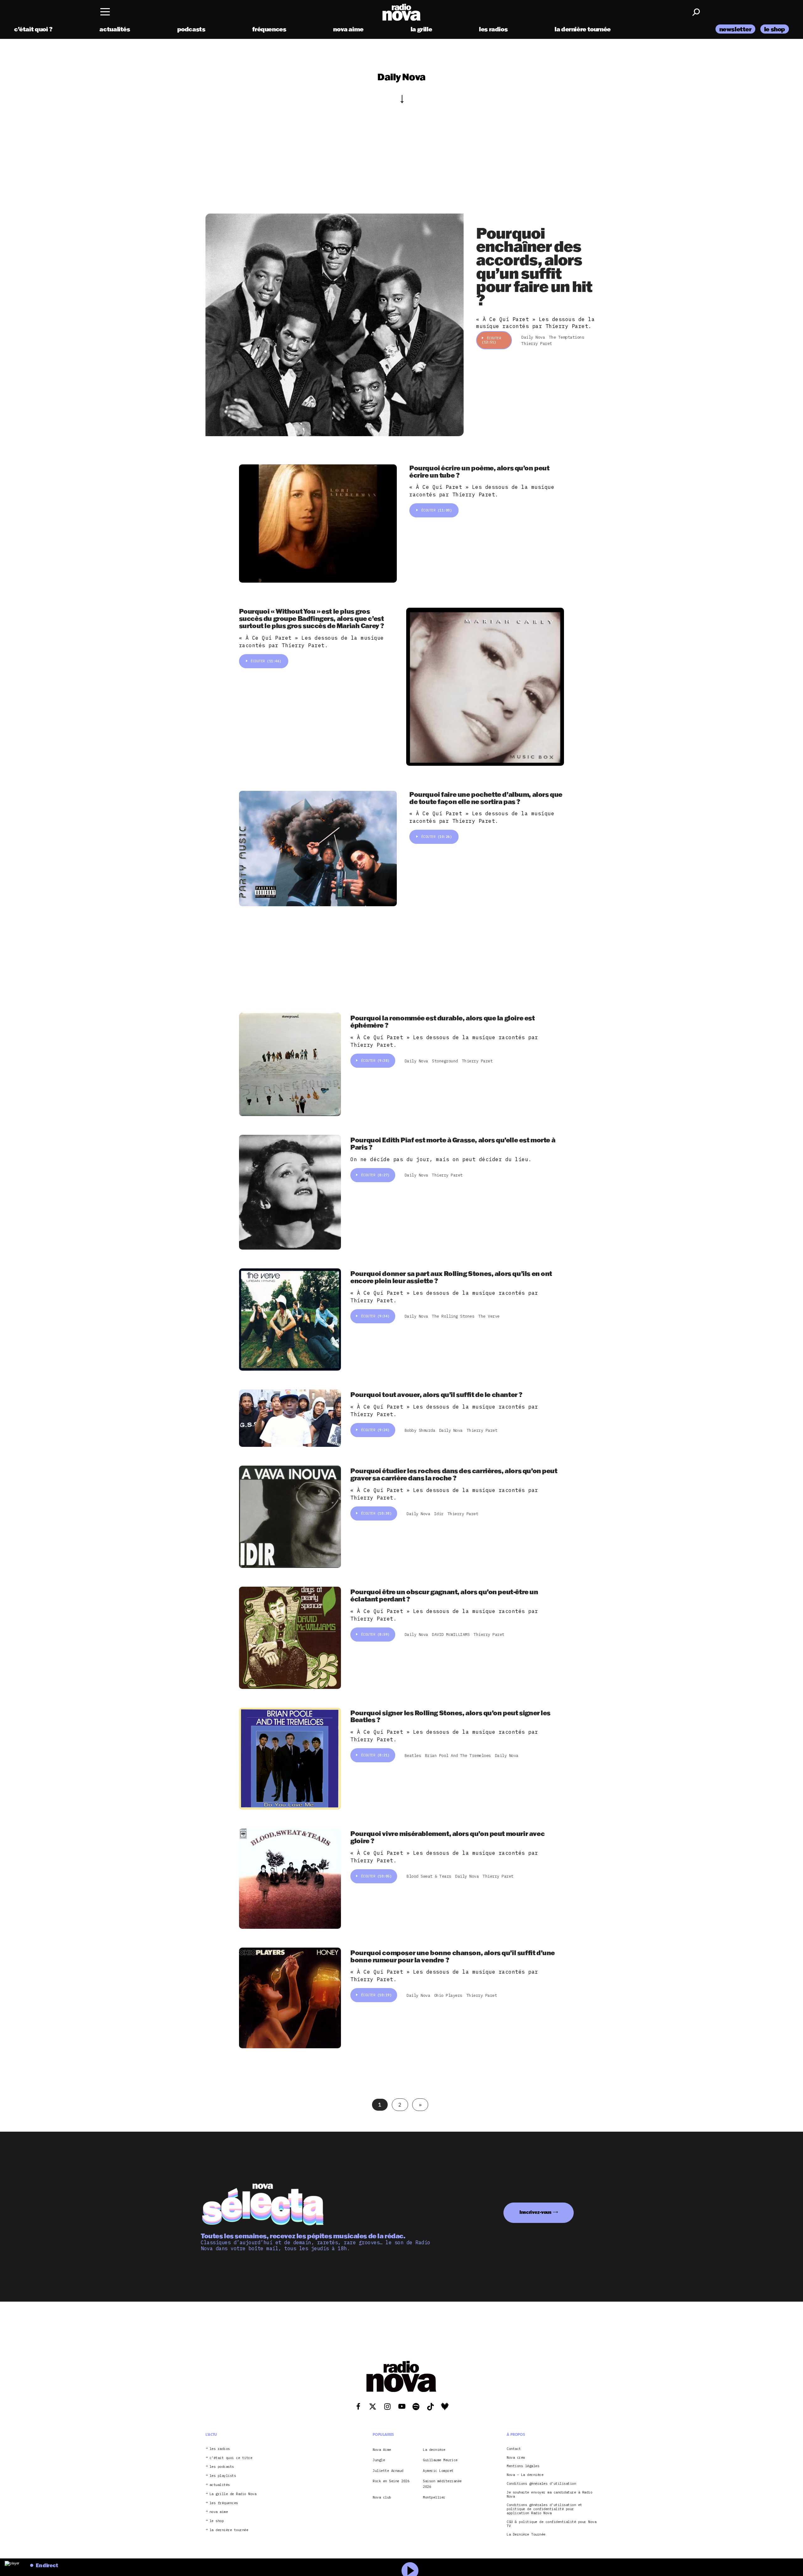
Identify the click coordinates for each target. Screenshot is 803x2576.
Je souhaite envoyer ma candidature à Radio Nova (549, 2494)
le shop (775, 29)
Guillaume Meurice (440, 2460)
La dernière (434, 2449)
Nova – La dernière (525, 2475)
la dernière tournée (583, 29)
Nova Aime (382, 2449)
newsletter (735, 29)
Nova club (382, 2497)
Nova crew (516, 2457)
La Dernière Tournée (526, 2534)
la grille (421, 29)
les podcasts (222, 2467)
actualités (115, 29)
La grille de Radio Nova (233, 2494)
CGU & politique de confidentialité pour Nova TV (551, 2524)
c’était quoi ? (33, 29)
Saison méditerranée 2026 (442, 2484)
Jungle (379, 2460)
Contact (514, 2449)
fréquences (269, 29)
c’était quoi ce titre (231, 2458)
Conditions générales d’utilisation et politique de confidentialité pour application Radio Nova (544, 2509)
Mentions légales (523, 2466)
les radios (493, 29)
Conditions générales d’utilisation (541, 2484)
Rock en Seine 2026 (391, 2481)
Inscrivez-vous (535, 2212)
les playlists (223, 2476)
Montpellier (434, 2497)
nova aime (348, 29)
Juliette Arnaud (388, 2470)
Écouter (491, 340)
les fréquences (224, 2503)
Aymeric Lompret (438, 2470)
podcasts (191, 29)
